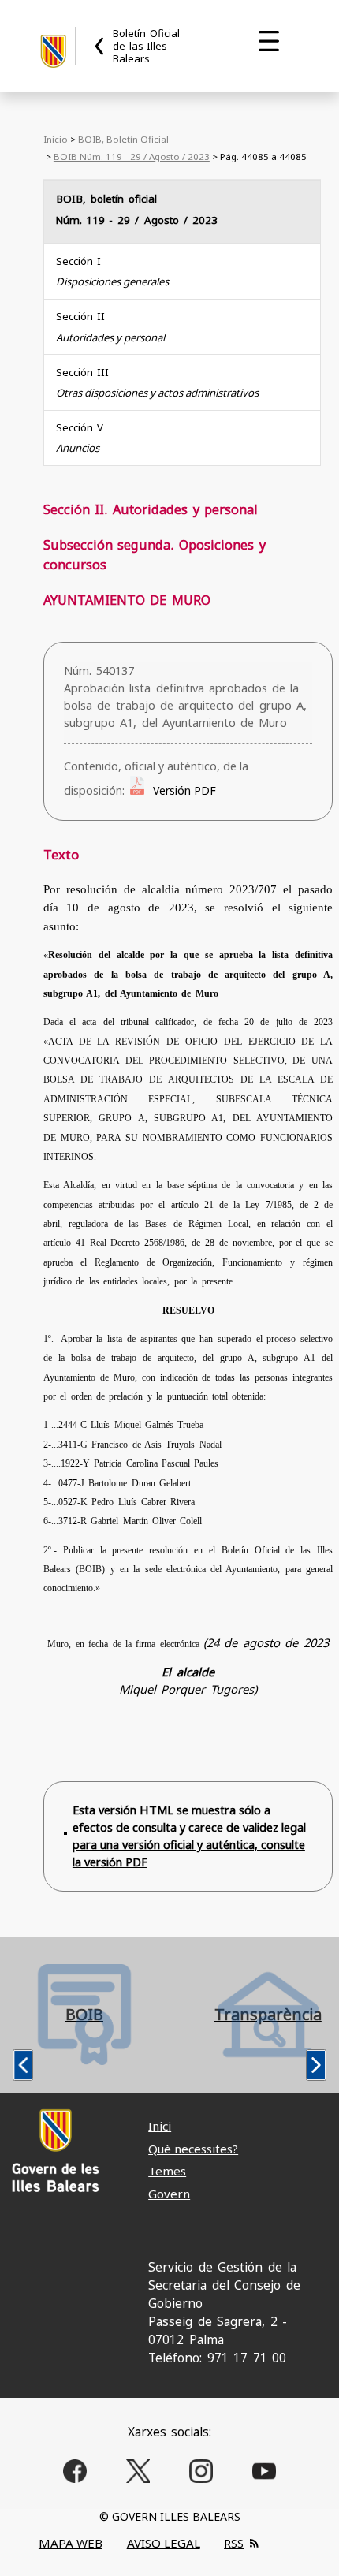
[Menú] (269, 41)
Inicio (56, 139)
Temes (167, 2171)
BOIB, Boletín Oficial (123, 139)
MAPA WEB (71, 2543)
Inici (160, 2126)
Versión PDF (183, 790)
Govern (169, 2194)
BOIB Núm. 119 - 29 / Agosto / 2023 (132, 157)
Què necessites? (193, 2149)
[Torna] (100, 46)
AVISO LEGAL (164, 2543)
